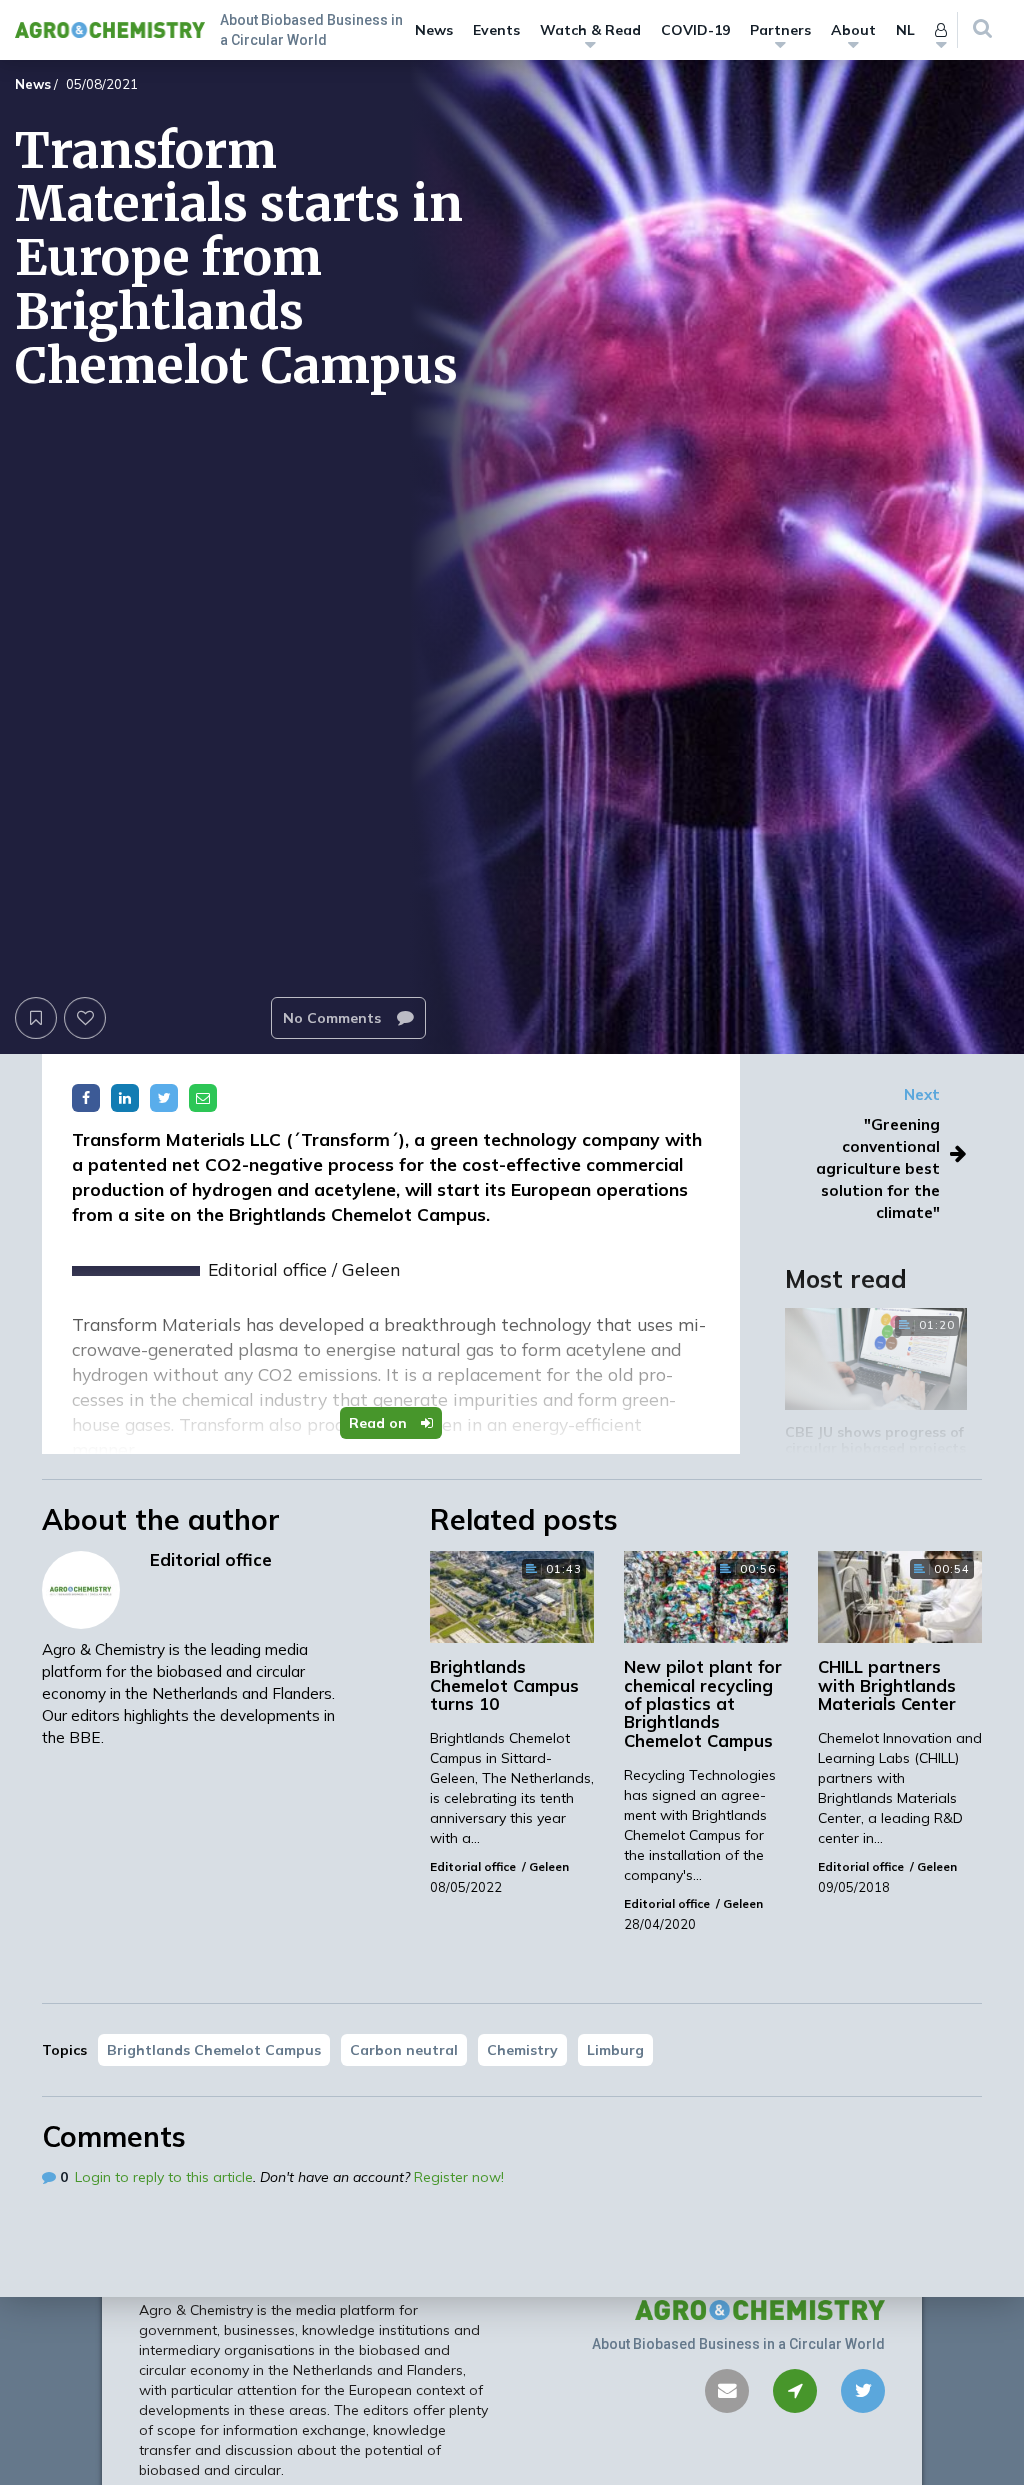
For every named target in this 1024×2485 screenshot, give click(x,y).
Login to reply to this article (164, 2177)
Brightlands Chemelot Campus (214, 2050)
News (434, 30)
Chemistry (522, 2050)
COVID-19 (695, 30)
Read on (380, 1423)
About (853, 30)
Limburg (615, 2050)
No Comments (334, 1018)
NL (905, 30)
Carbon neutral (404, 2050)
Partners (780, 30)
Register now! (459, 2177)
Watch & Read (590, 30)
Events (496, 30)
